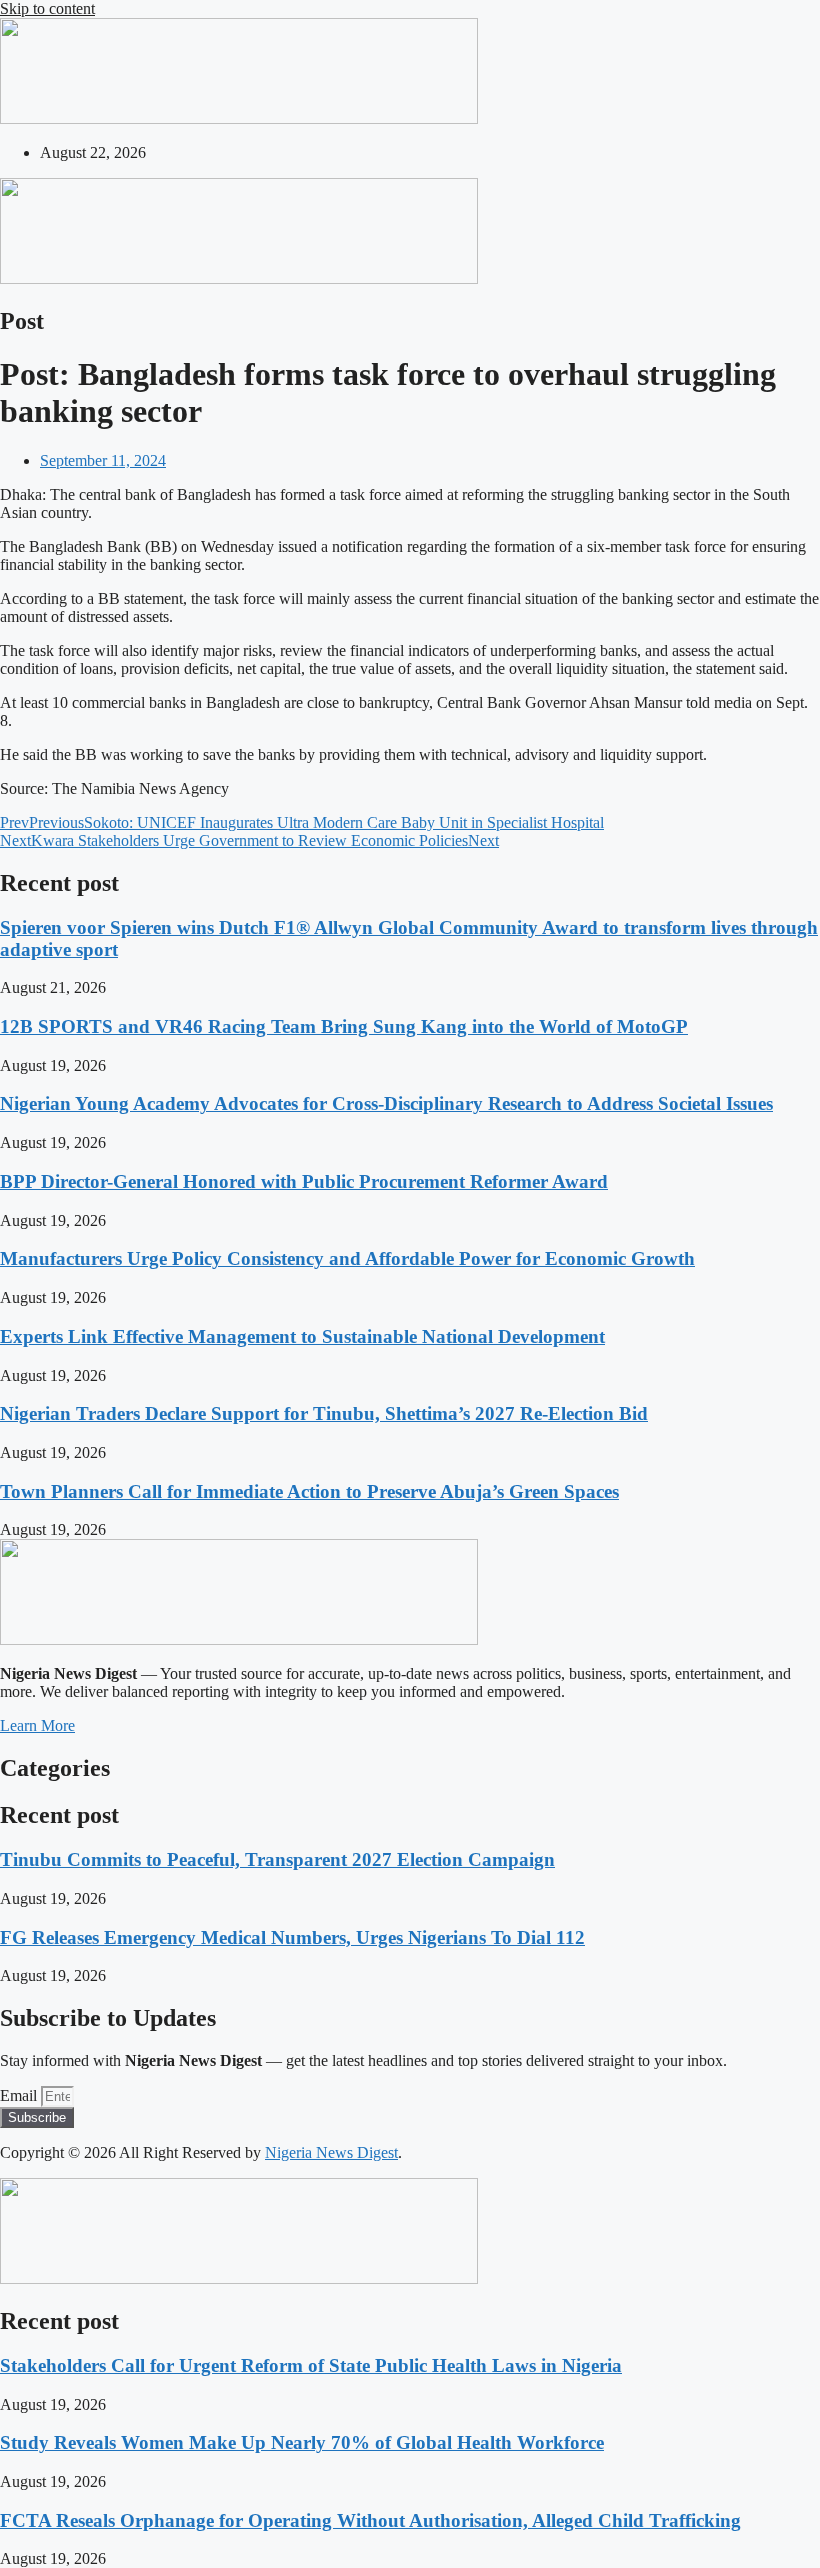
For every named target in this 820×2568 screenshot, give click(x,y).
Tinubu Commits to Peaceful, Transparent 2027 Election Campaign (277, 1859)
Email (20, 2095)
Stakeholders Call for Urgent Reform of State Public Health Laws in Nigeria (311, 2365)
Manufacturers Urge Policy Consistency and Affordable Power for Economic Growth (347, 1258)
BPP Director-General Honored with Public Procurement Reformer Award (304, 1181)
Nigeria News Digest (331, 2152)
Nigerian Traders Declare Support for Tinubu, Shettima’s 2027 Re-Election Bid (324, 1413)
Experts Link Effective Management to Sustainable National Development (302, 1336)
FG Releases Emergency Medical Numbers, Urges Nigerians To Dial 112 (292, 1937)
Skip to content (47, 8)
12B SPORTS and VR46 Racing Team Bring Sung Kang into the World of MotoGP (344, 1026)
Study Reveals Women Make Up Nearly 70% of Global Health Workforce (302, 2442)
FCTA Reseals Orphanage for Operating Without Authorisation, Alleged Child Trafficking (370, 2520)
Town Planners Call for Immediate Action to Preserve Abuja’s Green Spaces (309, 1491)
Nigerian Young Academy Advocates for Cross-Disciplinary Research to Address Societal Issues (386, 1103)
